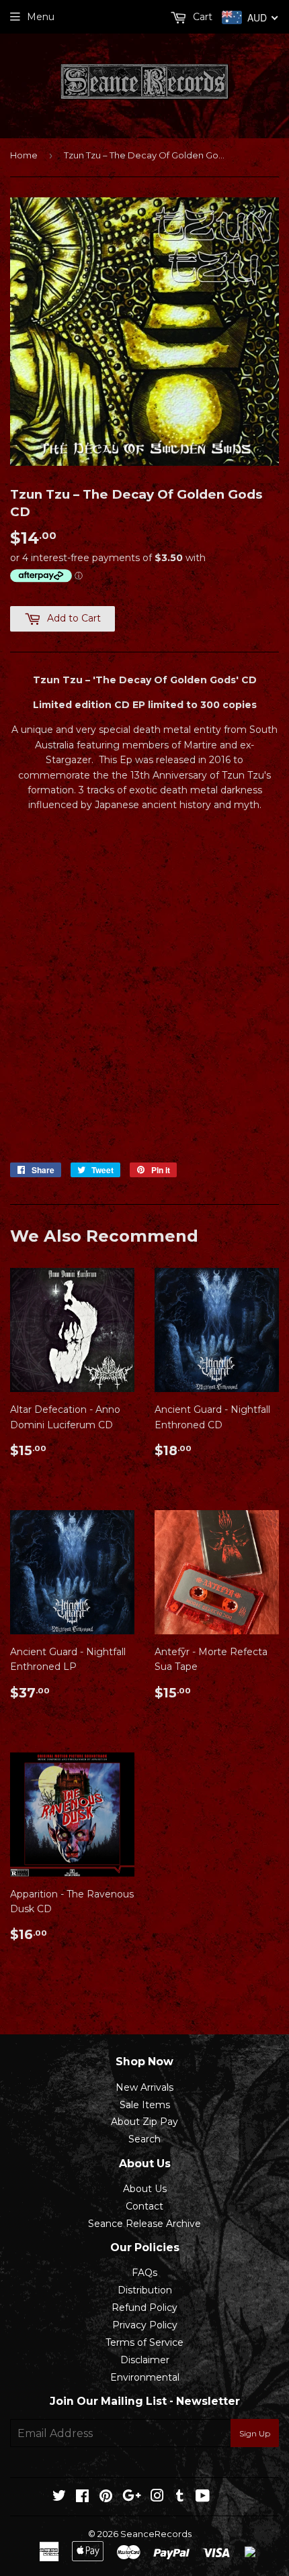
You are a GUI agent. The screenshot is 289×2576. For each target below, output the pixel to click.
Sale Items (145, 2105)
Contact (144, 2206)
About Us (145, 2189)
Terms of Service (144, 2342)
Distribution (145, 2290)
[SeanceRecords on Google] (132, 2497)
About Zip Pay (144, 2122)
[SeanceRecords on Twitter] (59, 2497)
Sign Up (255, 2433)
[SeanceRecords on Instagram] (157, 2497)
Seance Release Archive (144, 2224)
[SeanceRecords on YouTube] (203, 2497)
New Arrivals (144, 2087)
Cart (201, 17)
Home (24, 155)
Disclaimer (145, 2360)
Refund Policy (144, 2308)
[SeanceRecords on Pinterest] (106, 2497)
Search (144, 2139)
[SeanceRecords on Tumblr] (180, 2497)
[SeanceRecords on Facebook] (82, 2497)
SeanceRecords (156, 2534)
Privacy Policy (145, 2325)
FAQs (144, 2273)
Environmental (145, 2377)
